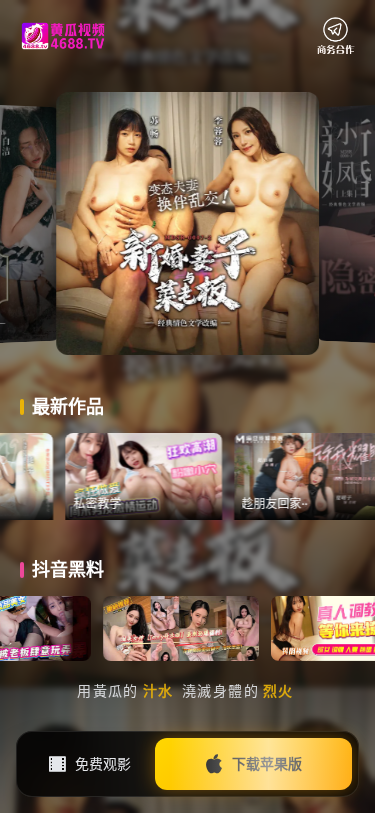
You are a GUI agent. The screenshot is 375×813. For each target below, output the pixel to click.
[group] (177, 477)
